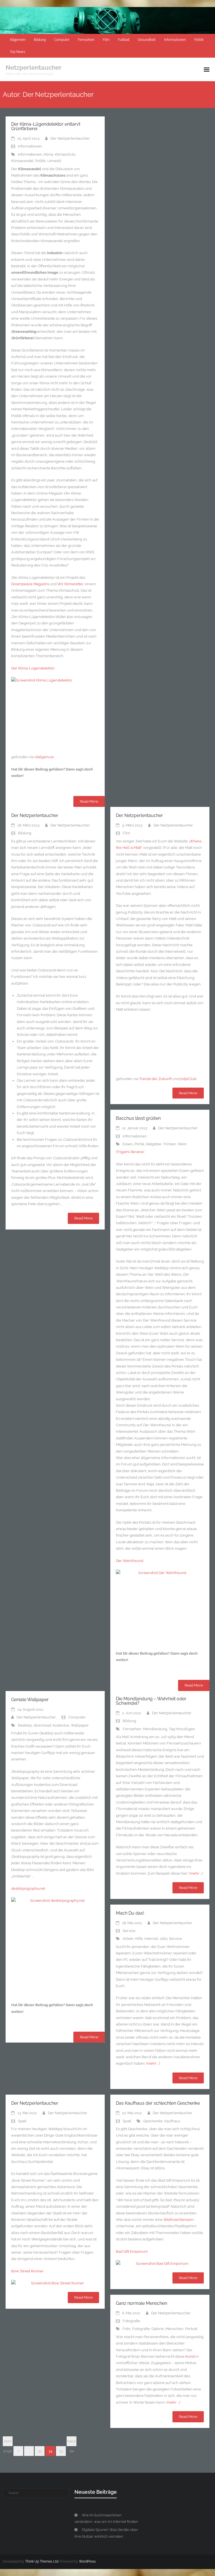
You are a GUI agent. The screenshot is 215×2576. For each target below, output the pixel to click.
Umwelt (54, 161)
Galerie (158, 2329)
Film (106, 40)
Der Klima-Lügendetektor (33, 668)
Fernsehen (86, 40)
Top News (17, 52)
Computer (62, 40)
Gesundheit (147, 40)
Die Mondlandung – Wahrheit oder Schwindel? (151, 1701)
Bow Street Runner (27, 2271)
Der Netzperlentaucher (70, 138)
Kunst (190, 2356)
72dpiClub (188, 1079)
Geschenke (153, 2121)
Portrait (191, 2329)
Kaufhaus (172, 2121)
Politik (199, 40)
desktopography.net (28, 1888)
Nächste (72, 2443)
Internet (151, 1939)
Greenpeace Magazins (30, 584)
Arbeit (128, 1939)
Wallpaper (80, 1725)
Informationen (175, 40)
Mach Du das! (130, 1913)
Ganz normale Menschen (142, 2303)
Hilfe (139, 1939)
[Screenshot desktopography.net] (55, 1947)
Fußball (124, 40)
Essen (128, 1144)
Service (129, 1931)
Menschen (174, 2329)
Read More (89, 801)
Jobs (163, 1939)
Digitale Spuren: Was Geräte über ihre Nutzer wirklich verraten (106, 2533)
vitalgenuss (44, 757)
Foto (127, 2329)
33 (40, 2451)
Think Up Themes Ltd (42, 2561)
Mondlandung (155, 1729)
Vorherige (8, 2443)
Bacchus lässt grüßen (138, 1118)
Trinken (170, 1144)
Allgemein (18, 40)
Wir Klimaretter (70, 584)
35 (61, 2451)
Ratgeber (154, 1144)
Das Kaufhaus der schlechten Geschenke (158, 2103)
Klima (48, 154)
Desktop (25, 1725)
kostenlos (61, 1725)
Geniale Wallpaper (30, 1700)
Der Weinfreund (130, 1561)
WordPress (87, 2561)
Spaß (22, 2121)
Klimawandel (22, 161)
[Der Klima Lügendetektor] (55, 713)
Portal (139, 1144)
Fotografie (131, 2321)
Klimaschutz (65, 154)
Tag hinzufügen (182, 1729)
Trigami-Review (130, 1152)
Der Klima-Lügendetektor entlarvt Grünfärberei (46, 126)
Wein (182, 1144)
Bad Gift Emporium (132, 2251)
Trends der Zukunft (155, 1079)
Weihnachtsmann (178, 2220)
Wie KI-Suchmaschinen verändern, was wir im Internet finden (106, 2518)
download (42, 1725)
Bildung (40, 40)
